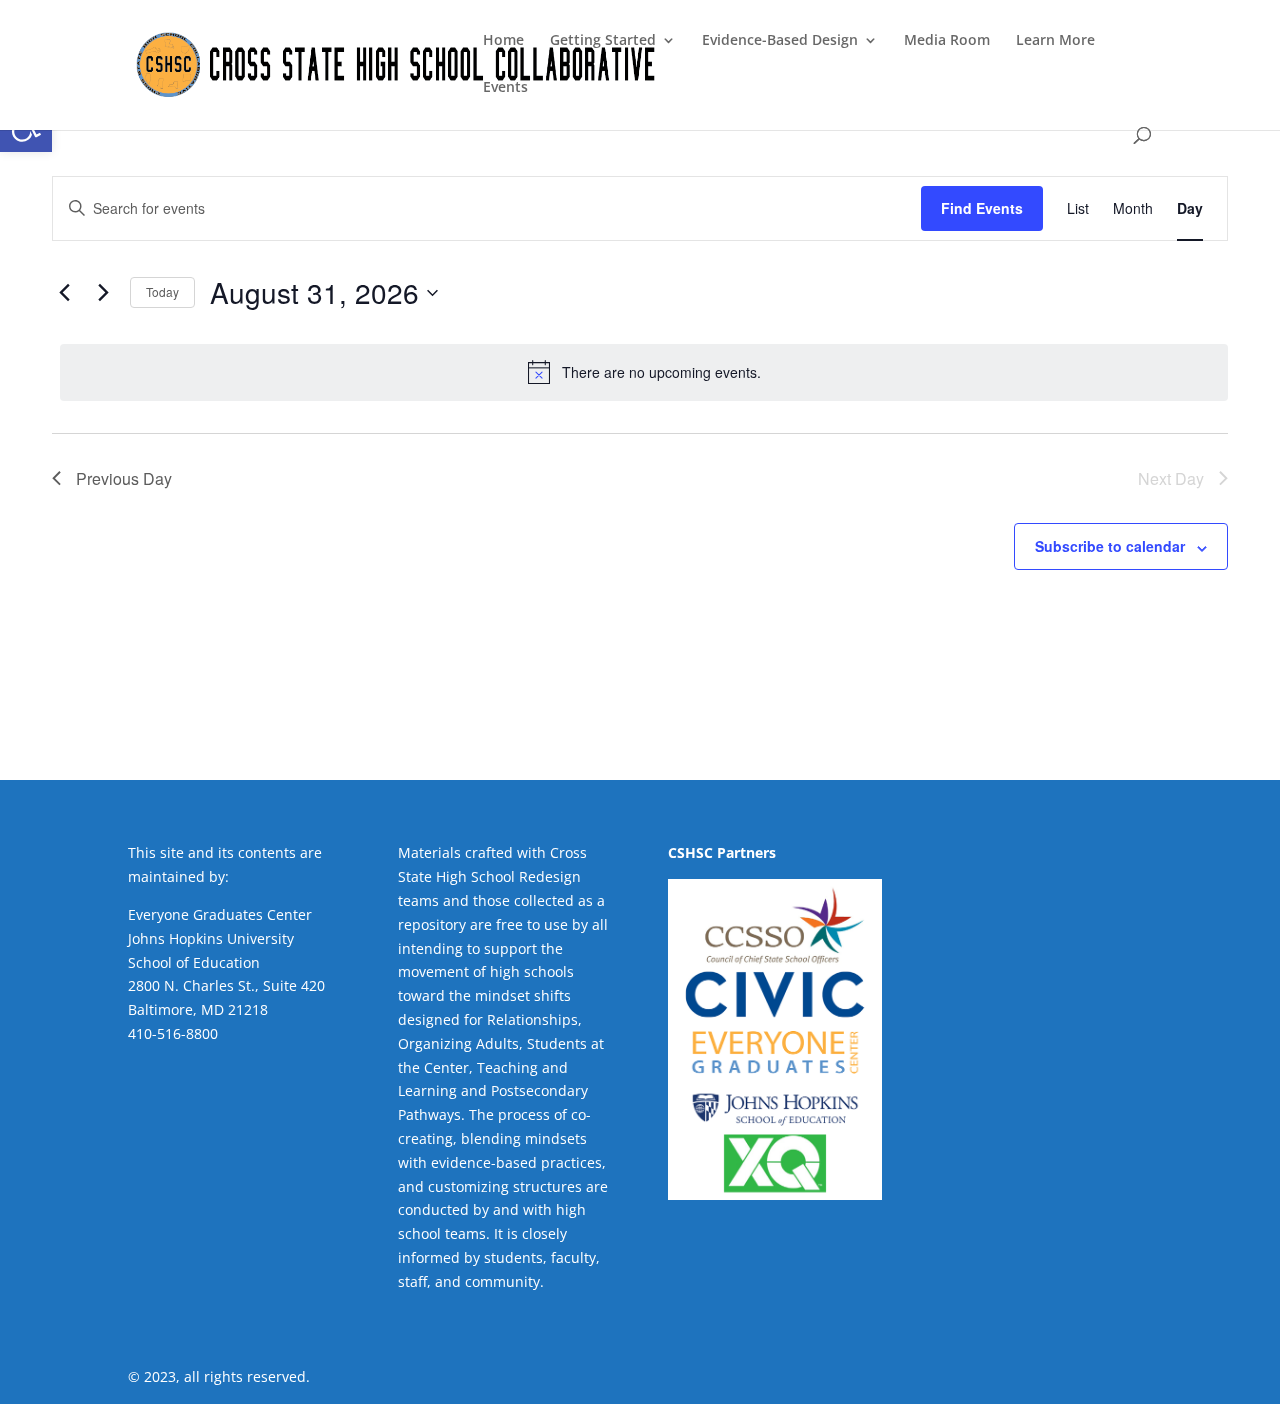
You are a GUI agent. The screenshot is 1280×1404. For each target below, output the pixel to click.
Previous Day (124, 478)
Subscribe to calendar (1110, 546)
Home (503, 41)
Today (162, 291)
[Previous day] (64, 293)
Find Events (982, 208)
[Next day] (103, 293)
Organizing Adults (458, 1043)
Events (505, 88)
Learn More (1055, 41)
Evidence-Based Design (780, 41)
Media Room (947, 41)
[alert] (644, 372)
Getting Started (603, 41)
